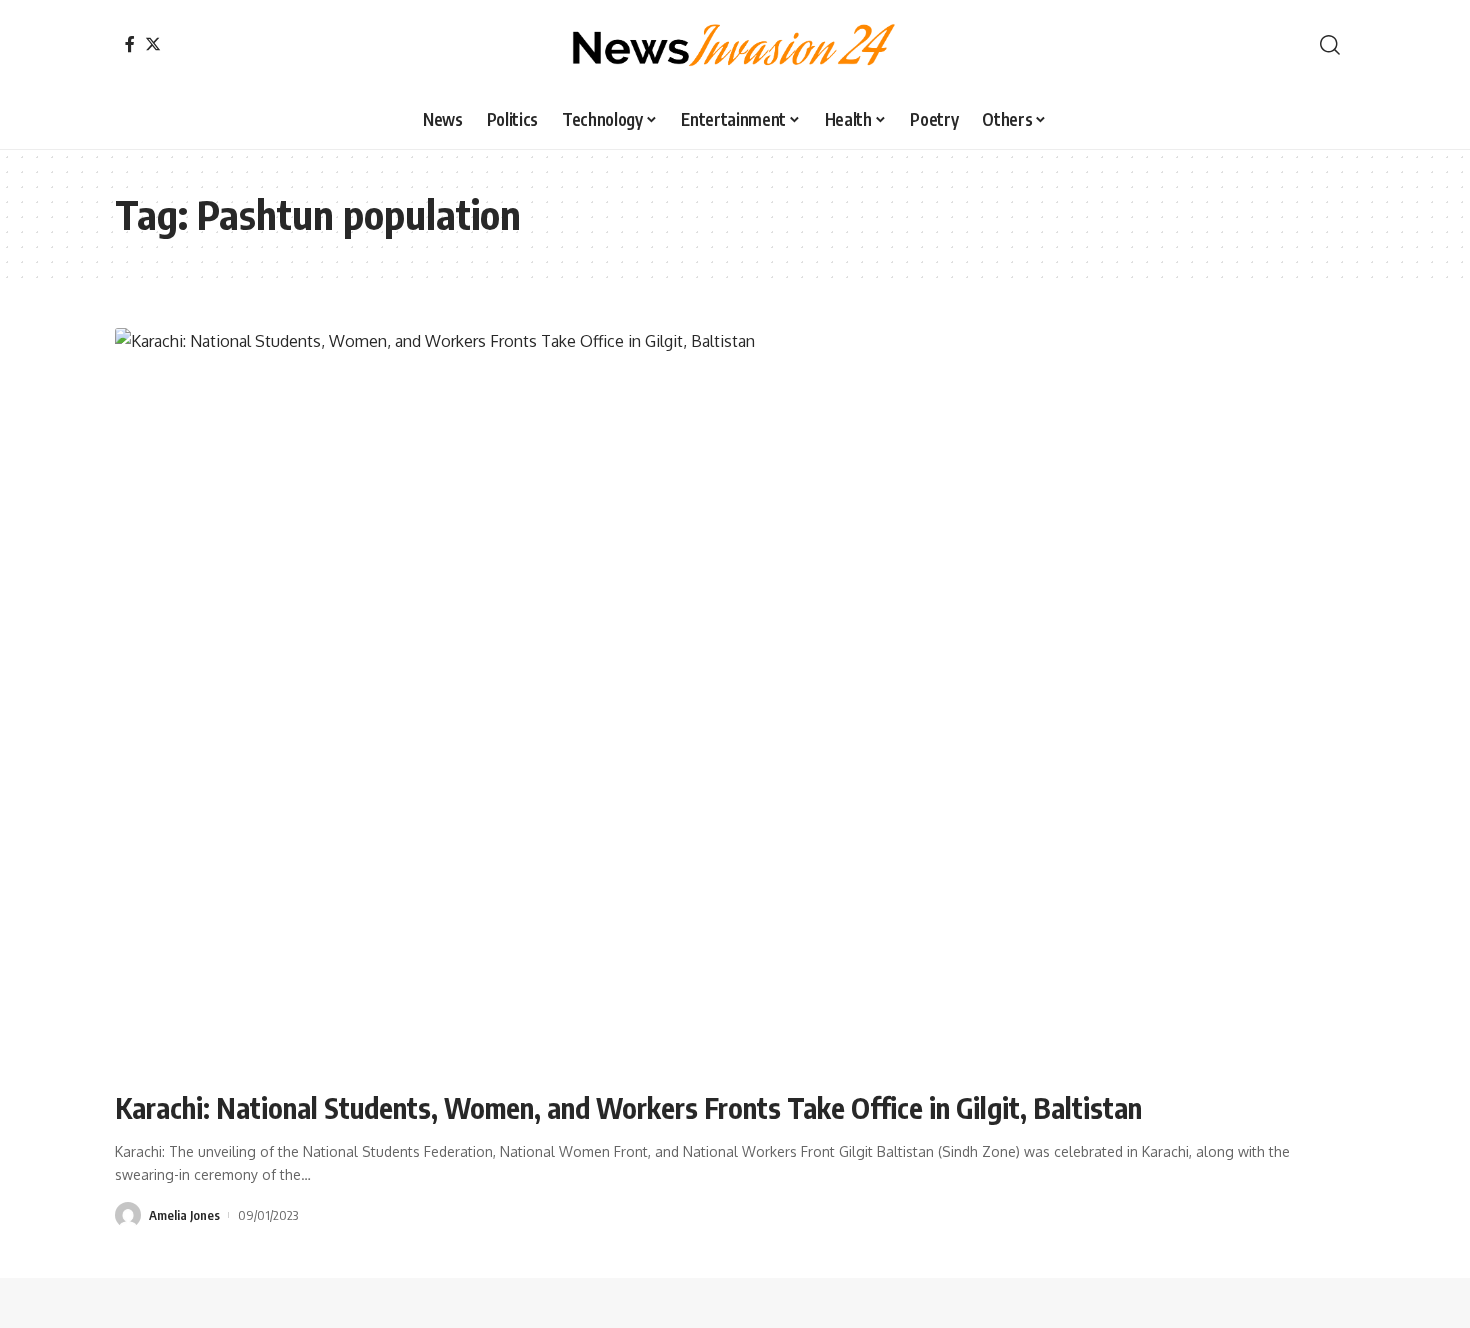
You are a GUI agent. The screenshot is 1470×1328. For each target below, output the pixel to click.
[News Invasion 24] (735, 45)
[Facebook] (130, 44)
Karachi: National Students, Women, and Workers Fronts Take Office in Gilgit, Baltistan (628, 1107)
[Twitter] (153, 44)
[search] (1330, 45)
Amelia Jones (184, 1215)
